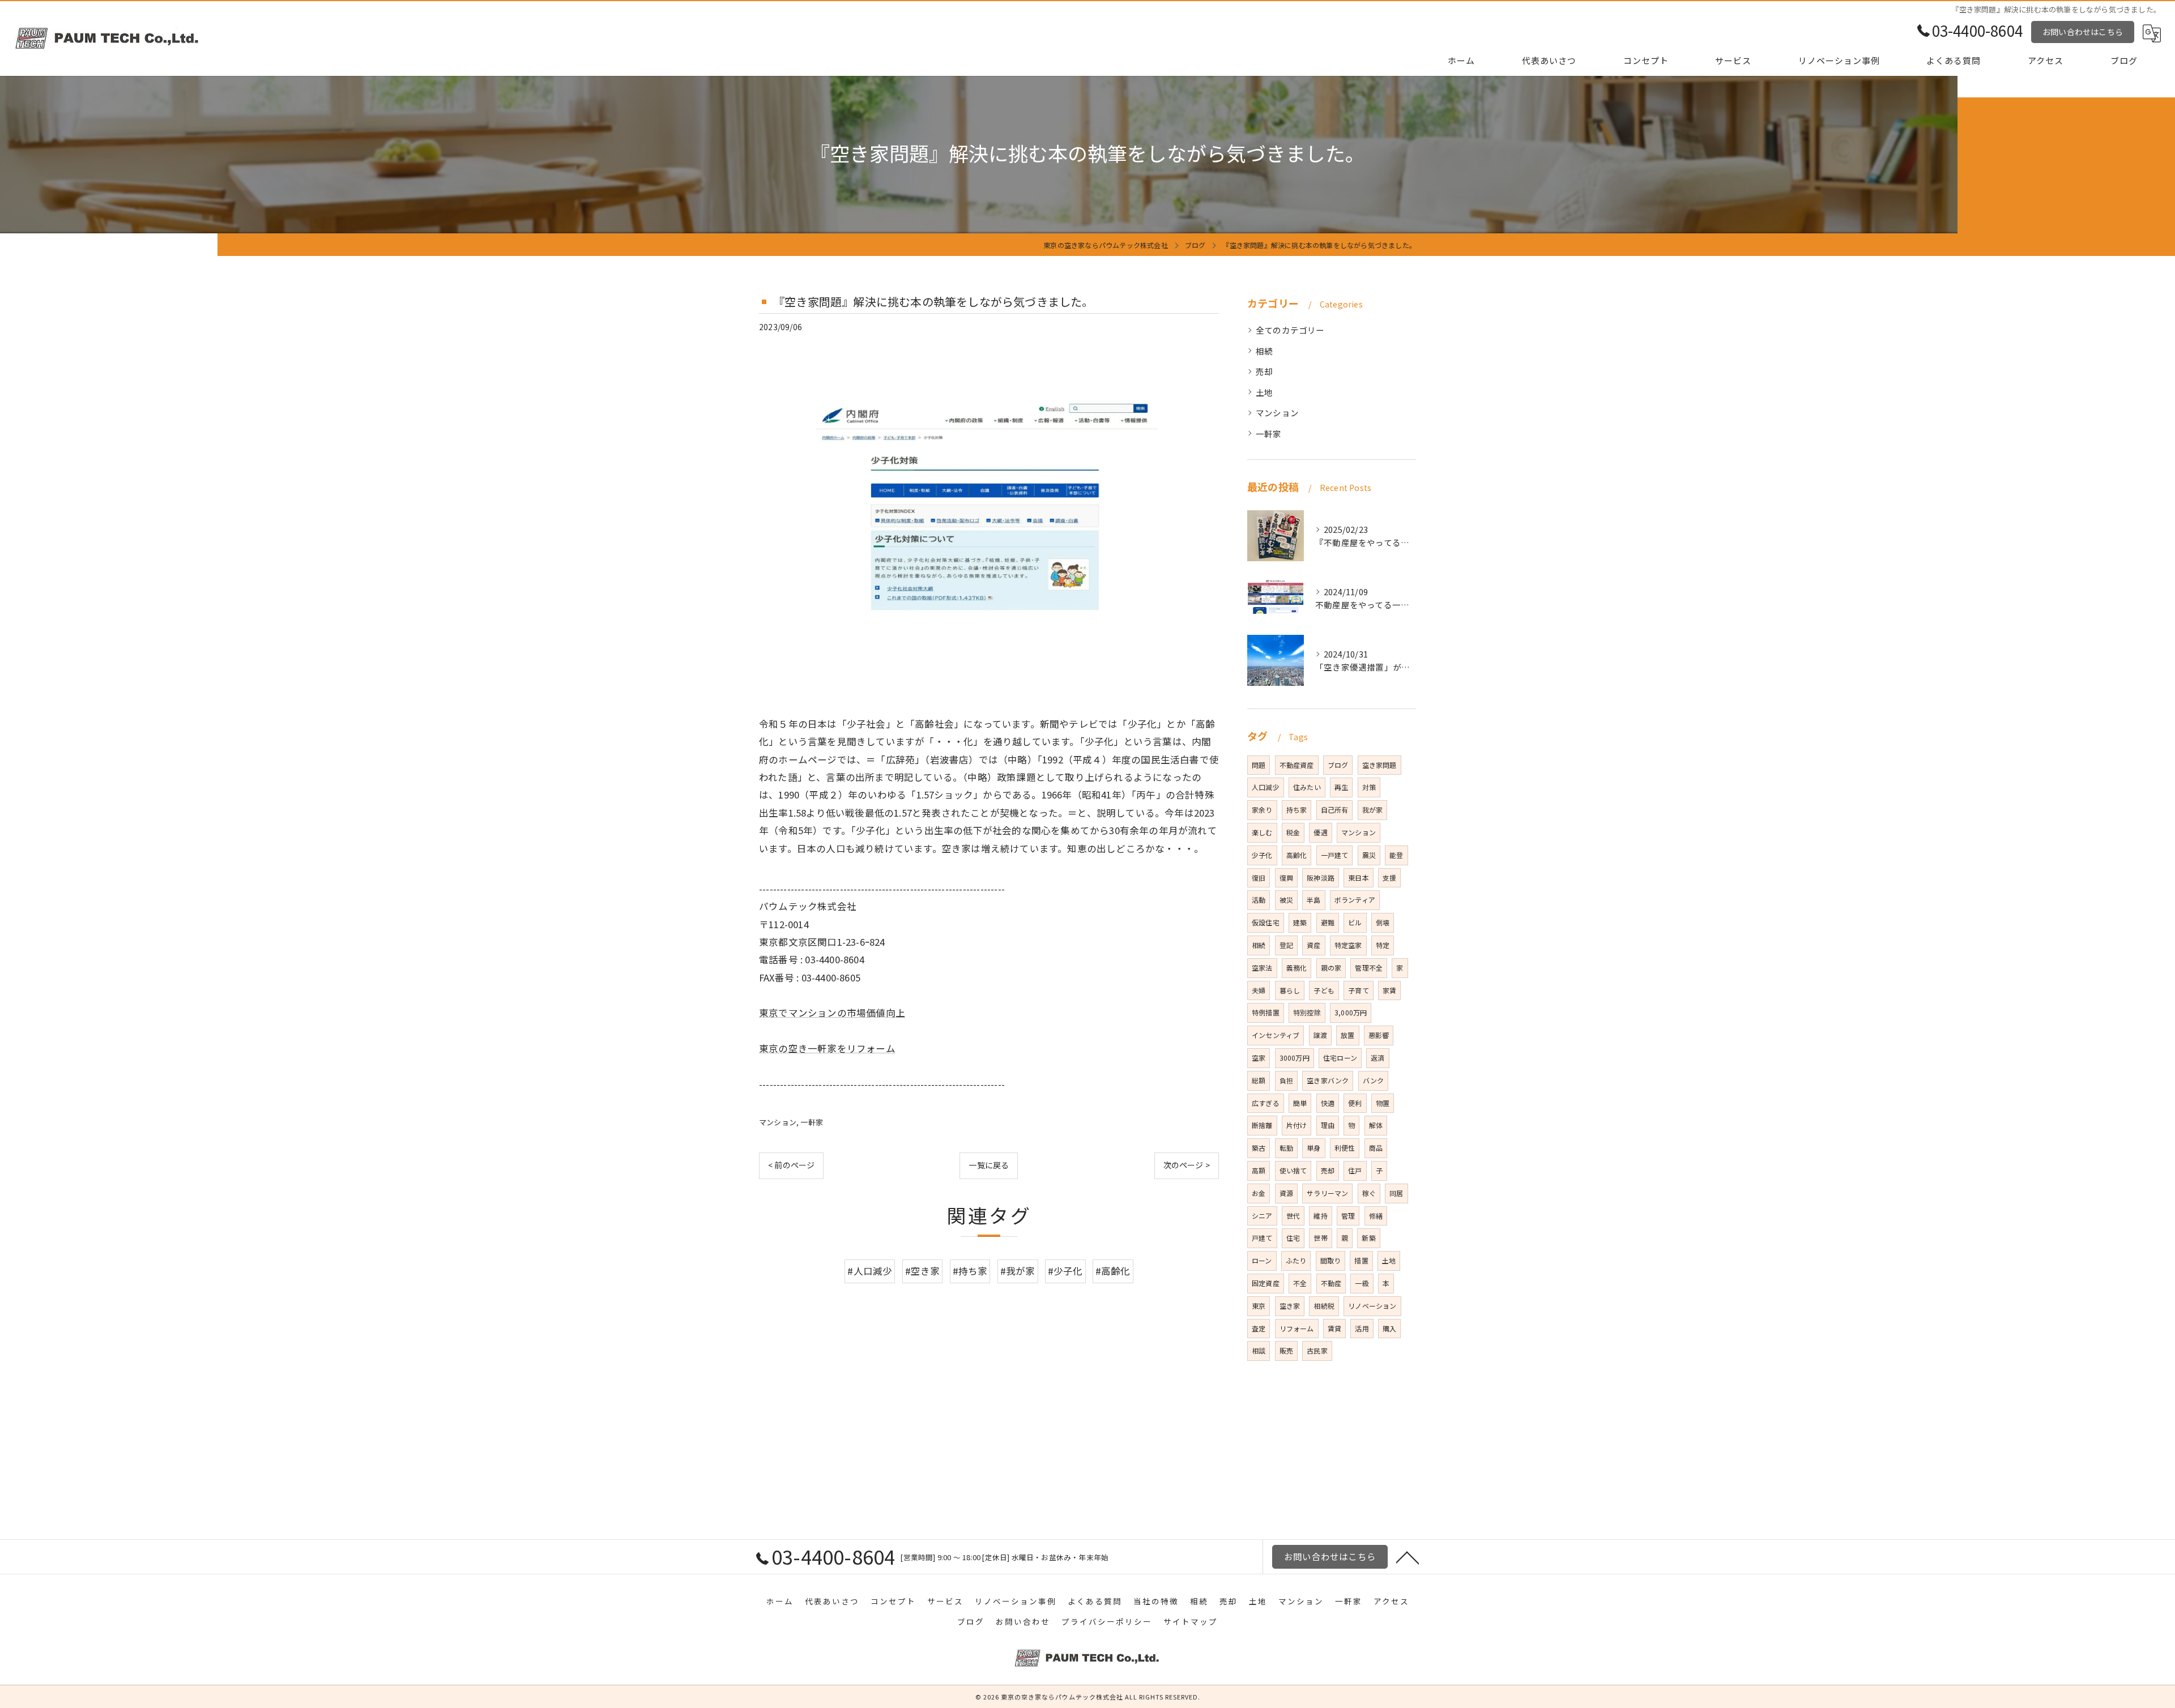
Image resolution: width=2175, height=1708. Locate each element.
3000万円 (1295, 1058)
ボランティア (1355, 900)
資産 (1313, 945)
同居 (1396, 1193)
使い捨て (1293, 1170)
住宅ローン (1340, 1058)
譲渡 (1320, 1035)
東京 (1259, 1306)
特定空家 (1348, 945)
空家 (1259, 1058)
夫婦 (1259, 990)
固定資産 (1266, 1283)
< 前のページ (791, 1165)
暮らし (1290, 990)
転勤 (1286, 1148)
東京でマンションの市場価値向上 (832, 1013)
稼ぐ (1369, 1193)
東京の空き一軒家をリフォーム (827, 1048)
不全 (1300, 1283)
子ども (1324, 990)
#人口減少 (870, 1271)
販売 (1286, 1350)
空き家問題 (1379, 765)
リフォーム (1297, 1328)
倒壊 (1383, 922)
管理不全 (1369, 968)
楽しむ (1262, 832)
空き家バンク (1328, 1080)
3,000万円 (1351, 1012)
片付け (1297, 1125)
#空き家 (923, 1271)
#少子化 (1065, 1271)
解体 (1376, 1125)
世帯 (1320, 1238)
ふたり (1296, 1260)
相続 (1264, 351)
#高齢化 (1113, 1271)
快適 (1328, 1103)
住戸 (1355, 1170)
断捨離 (1262, 1125)
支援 (1389, 878)
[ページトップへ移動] (1408, 1557)
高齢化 (1297, 855)
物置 (1383, 1103)
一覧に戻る (989, 1165)
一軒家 (812, 1122)
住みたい (1307, 787)
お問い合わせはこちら (2083, 32)
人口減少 (1266, 787)
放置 (1347, 1035)
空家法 (1262, 968)
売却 (1264, 371)
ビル (1355, 922)
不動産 (1331, 1283)
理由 (1328, 1125)
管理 (1348, 1216)
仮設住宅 (1266, 922)
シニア (1262, 1216)
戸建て (1262, 1238)
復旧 (1259, 878)
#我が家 (1018, 1271)
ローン (1262, 1260)
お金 (1259, 1193)
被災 (1286, 900)
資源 (1286, 1193)
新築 (1368, 1238)
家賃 (1389, 990)
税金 (1293, 832)
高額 (1259, 1170)
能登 (1396, 855)
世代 (1293, 1216)
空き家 (1290, 1306)
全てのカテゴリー (1290, 330)
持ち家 (1297, 810)
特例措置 (1266, 1012)
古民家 (1317, 1350)
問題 (1259, 765)
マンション (778, 1122)
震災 (1369, 855)
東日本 (1359, 878)
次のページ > (1187, 1165)
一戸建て (1335, 855)
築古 (1259, 1148)
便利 (1355, 1103)
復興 (1286, 878)
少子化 (1262, 855)
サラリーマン (1327, 1193)
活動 (1259, 900)
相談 (1259, 1350)
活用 (1362, 1328)
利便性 (1345, 1148)
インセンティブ (1276, 1035)
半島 (1313, 900)
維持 (1320, 1216)
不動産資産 (1297, 765)
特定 (1383, 945)
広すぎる (1266, 1103)
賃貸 (1334, 1328)
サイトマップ (1191, 1621)
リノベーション (1372, 1306)
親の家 (1331, 968)
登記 (1286, 945)
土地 (1264, 392)
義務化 (1297, 968)
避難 (1328, 922)
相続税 (1324, 1306)
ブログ (1338, 765)
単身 (1313, 1148)
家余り (1262, 810)
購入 (1389, 1328)
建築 (1300, 922)
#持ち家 (970, 1271)
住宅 (1293, 1238)
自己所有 (1335, 810)
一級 (1362, 1283)
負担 (1286, 1080)
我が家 (1373, 810)
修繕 (1376, 1216)
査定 (1259, 1328)
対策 (1369, 787)
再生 (1341, 787)
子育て (1359, 990)
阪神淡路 (1321, 878)
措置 (1361, 1260)
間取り (1331, 1260)
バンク (1374, 1080)
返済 (1377, 1058)
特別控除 (1307, 1012)
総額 (1259, 1080)
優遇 (1320, 832)
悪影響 (1379, 1035)
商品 (1376, 1148)
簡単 (1300, 1103)
